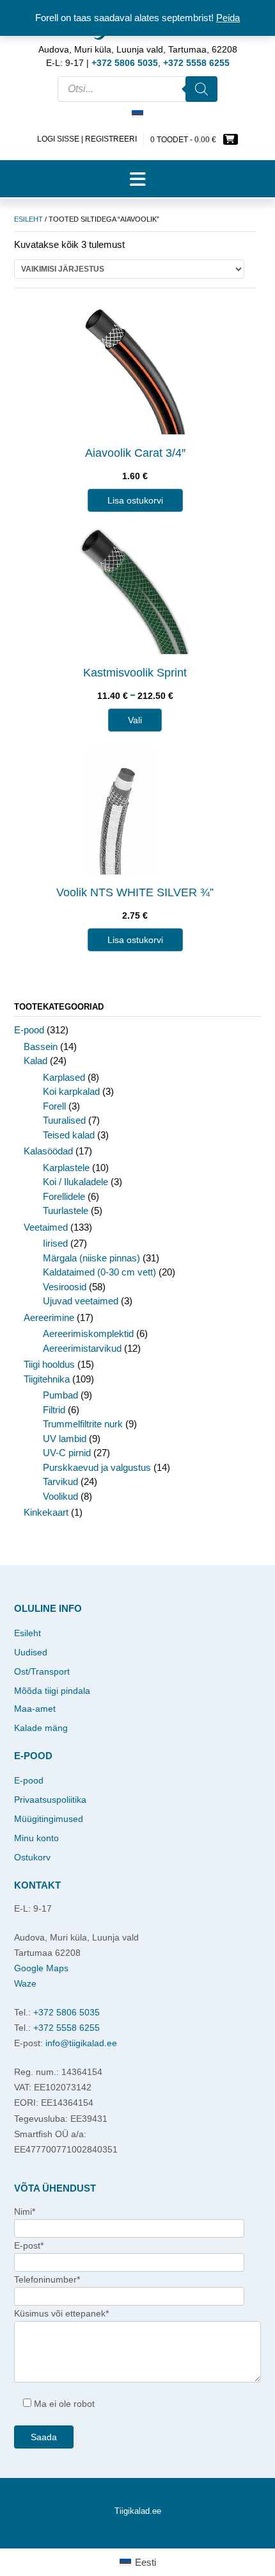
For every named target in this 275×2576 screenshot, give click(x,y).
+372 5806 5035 (67, 2012)
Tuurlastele (66, 1210)
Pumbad (60, 1395)
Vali (135, 720)
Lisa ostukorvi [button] (135, 500)
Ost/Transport (42, 1671)
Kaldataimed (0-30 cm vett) (99, 1272)
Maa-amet (35, 1709)
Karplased (64, 1077)
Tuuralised (64, 1120)
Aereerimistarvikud (82, 1348)
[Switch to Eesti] (137, 115)
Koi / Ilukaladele (75, 1182)
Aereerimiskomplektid (88, 1333)
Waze (25, 1983)
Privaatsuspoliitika (50, 1800)
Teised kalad (69, 1135)
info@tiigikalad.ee (81, 2043)
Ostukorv (32, 1857)
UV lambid (65, 1439)
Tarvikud (60, 1481)
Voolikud (60, 1496)
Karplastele (66, 1168)
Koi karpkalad (71, 1091)
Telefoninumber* (47, 2279)
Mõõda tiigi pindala (52, 1691)
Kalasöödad (48, 1151)
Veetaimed (46, 1227)
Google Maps (41, 1968)
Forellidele (64, 1196)
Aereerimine (49, 1317)
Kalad (35, 1061)
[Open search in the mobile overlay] (137, 89)
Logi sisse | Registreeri (87, 139)
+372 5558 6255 (67, 2028)
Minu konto (36, 1838)
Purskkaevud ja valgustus (97, 1467)
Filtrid (54, 1410)
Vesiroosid (65, 1287)
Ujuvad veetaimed (81, 1301)
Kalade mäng (41, 1728)
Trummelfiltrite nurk (83, 1424)
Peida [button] (228, 18)
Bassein (41, 1046)
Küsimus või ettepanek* (61, 2313)
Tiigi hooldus (49, 1364)
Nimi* (25, 2211)
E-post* (29, 2245)
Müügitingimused (49, 1819)
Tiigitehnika (47, 1379)
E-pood (29, 1030)
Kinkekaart (46, 1512)
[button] (137, 179)
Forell (54, 1106)
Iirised (55, 1243)
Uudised (31, 1652)
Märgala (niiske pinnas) (91, 1258)
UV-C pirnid (67, 1453)
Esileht (28, 219)
